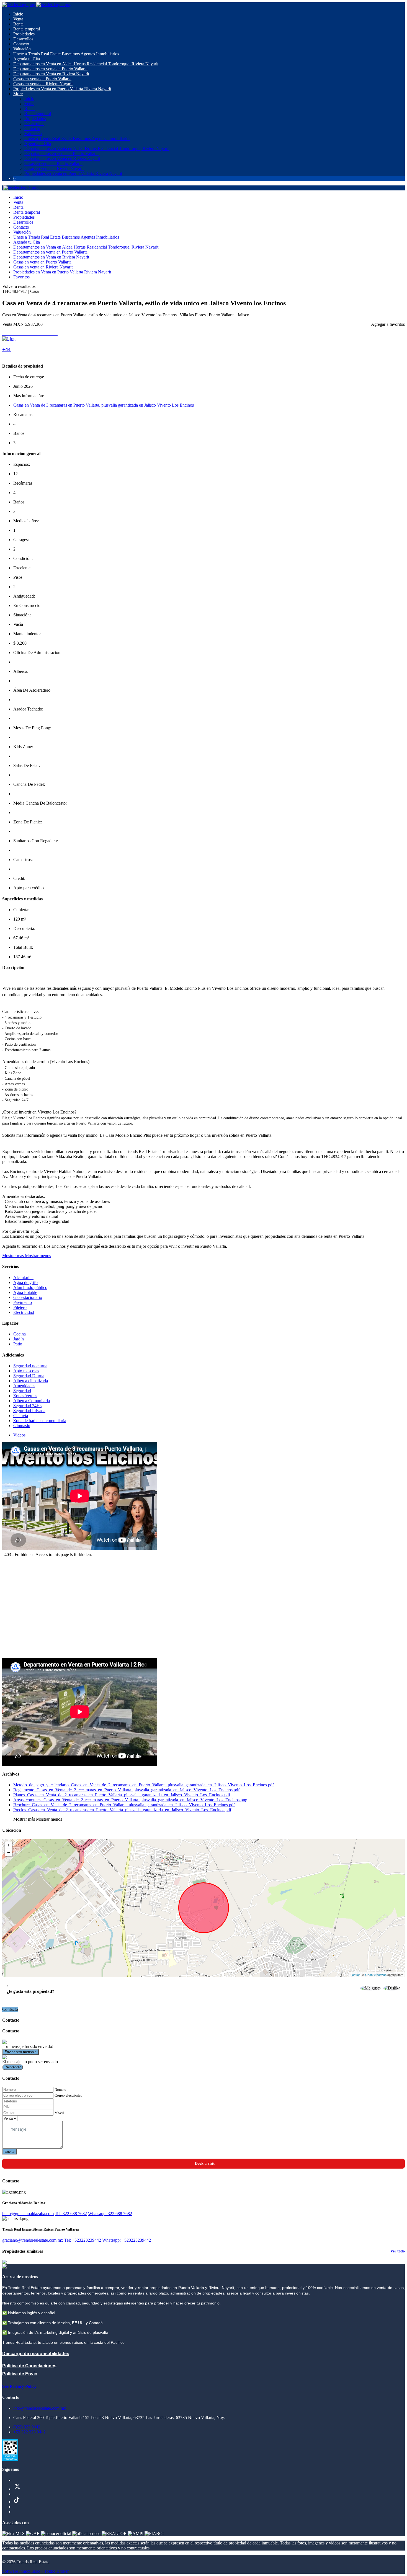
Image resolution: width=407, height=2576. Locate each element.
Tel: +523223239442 (83, 2240)
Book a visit (205, 2163)
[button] (27, 1256)
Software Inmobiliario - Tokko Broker (35, 2571)
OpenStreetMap (376, 1975)
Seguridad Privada (29, 1411)
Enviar (10, 2152)
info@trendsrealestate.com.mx (40, 2408)
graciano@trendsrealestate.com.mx (33, 2240)
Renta (18, 24)
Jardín (19, 1339)
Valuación (22, 49)
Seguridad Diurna (29, 1376)
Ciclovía (21, 1416)
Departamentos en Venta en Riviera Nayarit (51, 74)
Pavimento (23, 1302)
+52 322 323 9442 (29, 2432)
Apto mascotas (26, 1371)
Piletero (20, 1307)
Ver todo (398, 2251)
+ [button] (9, 1845)
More (18, 94)
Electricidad (24, 1312)
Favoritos (21, 277)
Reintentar (13, 2067)
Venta (18, 19)
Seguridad (22, 1391)
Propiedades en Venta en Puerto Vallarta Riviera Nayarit (62, 89)
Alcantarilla (23, 1277)
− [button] (9, 1852)
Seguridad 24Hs (27, 1406)
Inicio (18, 14)
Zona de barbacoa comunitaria (40, 1421)
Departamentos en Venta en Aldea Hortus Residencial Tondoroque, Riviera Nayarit (86, 64)
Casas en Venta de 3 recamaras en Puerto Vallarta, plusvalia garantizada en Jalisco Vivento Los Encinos (104, 405)
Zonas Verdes (25, 1396)
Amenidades (24, 1386)
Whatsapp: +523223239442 (127, 2240)
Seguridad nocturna (30, 1366)
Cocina (20, 1334)
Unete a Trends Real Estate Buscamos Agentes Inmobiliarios (66, 54)
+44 (7, 349)
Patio (18, 1344)
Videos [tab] (19, 1435)
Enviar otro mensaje (20, 2052)
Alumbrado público (30, 1287)
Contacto (21, 44)
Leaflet (355, 1975)
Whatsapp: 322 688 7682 (110, 2214)
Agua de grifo (25, 1282)
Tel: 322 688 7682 (71, 2214)
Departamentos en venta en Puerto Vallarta (50, 69)
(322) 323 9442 (27, 2427)
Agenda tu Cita (27, 59)
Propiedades (24, 34)
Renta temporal (27, 29)
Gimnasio (22, 1426)
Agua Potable (25, 1292)
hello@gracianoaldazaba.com (28, 2214)
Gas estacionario (28, 1297)
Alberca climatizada (31, 1381)
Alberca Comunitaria (32, 1401)
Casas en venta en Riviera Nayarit (43, 84)
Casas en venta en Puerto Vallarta (42, 79)
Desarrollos (23, 39)
